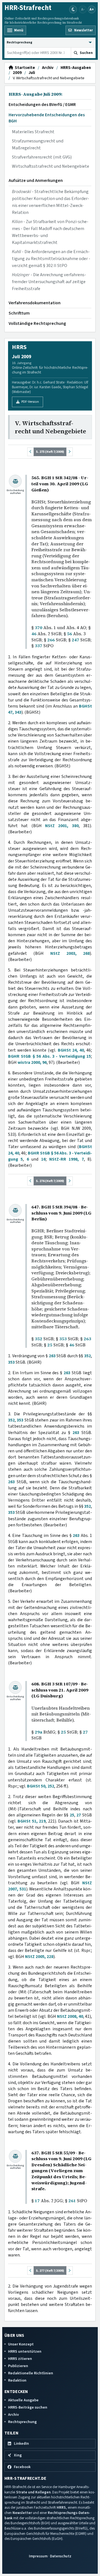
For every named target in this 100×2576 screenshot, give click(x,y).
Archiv (48, 68)
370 (38, 628)
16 (43, 1159)
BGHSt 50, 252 (41, 1786)
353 (63, 1339)
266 (51, 640)
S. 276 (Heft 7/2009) (50, 1181)
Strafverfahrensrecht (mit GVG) (42, 157)
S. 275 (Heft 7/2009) (50, 452)
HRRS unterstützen (25, 2351)
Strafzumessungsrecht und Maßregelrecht (38, 144)
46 (34, 634)
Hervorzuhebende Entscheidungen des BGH (47, 118)
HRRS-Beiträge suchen (28, 2407)
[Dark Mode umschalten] (73, 9)
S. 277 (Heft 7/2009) (50, 2271)
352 (38, 1339)
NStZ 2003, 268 (70, 953)
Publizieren (18, 2366)
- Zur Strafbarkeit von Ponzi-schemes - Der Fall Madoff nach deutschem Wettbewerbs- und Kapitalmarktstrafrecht (50, 232)
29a (38, 1732)
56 (69, 634)
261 (72, 2201)
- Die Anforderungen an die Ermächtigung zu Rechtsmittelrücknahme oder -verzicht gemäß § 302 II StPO (51, 259)
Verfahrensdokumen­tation (35, 303)
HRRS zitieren (20, 2359)
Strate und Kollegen (33, 2492)
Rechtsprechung (22, 2422)
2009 (17, 73)
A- (83, 9)
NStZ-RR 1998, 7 (67, 1159)
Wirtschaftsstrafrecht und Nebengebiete (51, 166)
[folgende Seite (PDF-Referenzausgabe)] (69, 452)
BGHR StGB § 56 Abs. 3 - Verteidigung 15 (49, 1056)
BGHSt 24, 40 (71, 1050)
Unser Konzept (21, 2344)
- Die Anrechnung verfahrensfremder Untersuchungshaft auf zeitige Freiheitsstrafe (49, 282)
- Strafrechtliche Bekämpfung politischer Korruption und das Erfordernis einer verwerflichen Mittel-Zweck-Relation (51, 202)
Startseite (24, 68)
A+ (92, 9)
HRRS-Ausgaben (76, 68)
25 (50, 1345)
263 (87, 1339)
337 (38, 646)
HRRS (61, 2507)
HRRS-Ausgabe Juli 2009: (36, 94)
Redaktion (17, 2380)
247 (75, 640)
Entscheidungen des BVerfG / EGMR (42, 105)
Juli (32, 73)
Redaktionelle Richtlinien (31, 2373)
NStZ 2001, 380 (62, 826)
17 (37, 2201)
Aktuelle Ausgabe (23, 2400)
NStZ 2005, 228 (39, 1957)
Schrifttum (19, 313)
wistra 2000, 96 (32, 1062)
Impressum (38, 2556)
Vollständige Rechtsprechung (37, 323)
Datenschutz (61, 2556)
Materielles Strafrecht (33, 132)
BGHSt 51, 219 (32, 1821)
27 (85, 1732)
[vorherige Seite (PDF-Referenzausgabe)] (31, 452)
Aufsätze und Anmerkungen (36, 181)
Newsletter (22, 2513)
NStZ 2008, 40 (70, 2016)
